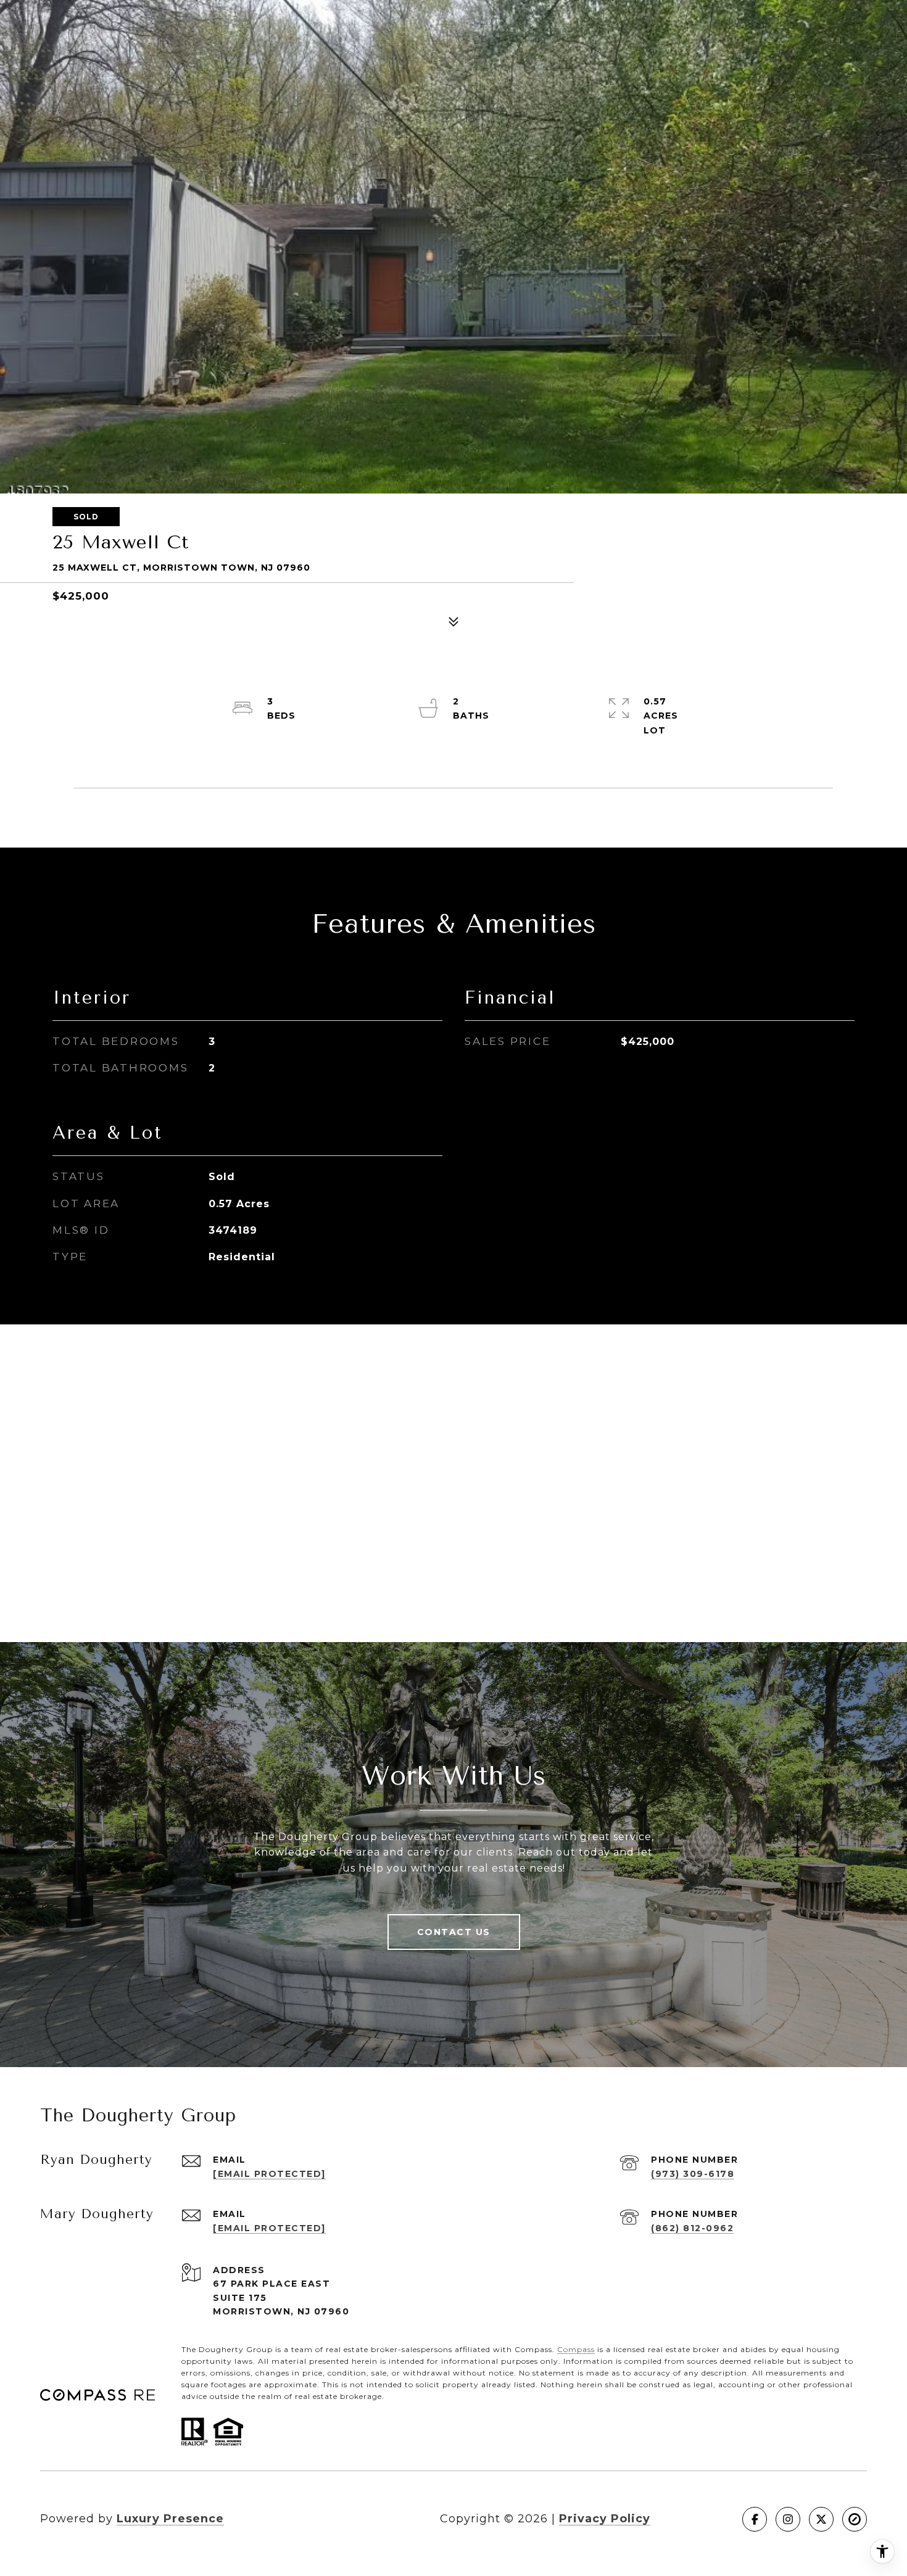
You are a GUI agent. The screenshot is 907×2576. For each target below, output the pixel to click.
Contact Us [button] (454, 1932)
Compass (576, 2349)
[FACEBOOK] (755, 2519)
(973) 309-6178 (693, 2174)
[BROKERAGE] (855, 2519)
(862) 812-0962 (692, 2228)
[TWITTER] (821, 2519)
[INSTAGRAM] (788, 2519)
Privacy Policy (605, 2519)
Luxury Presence (170, 2519)
